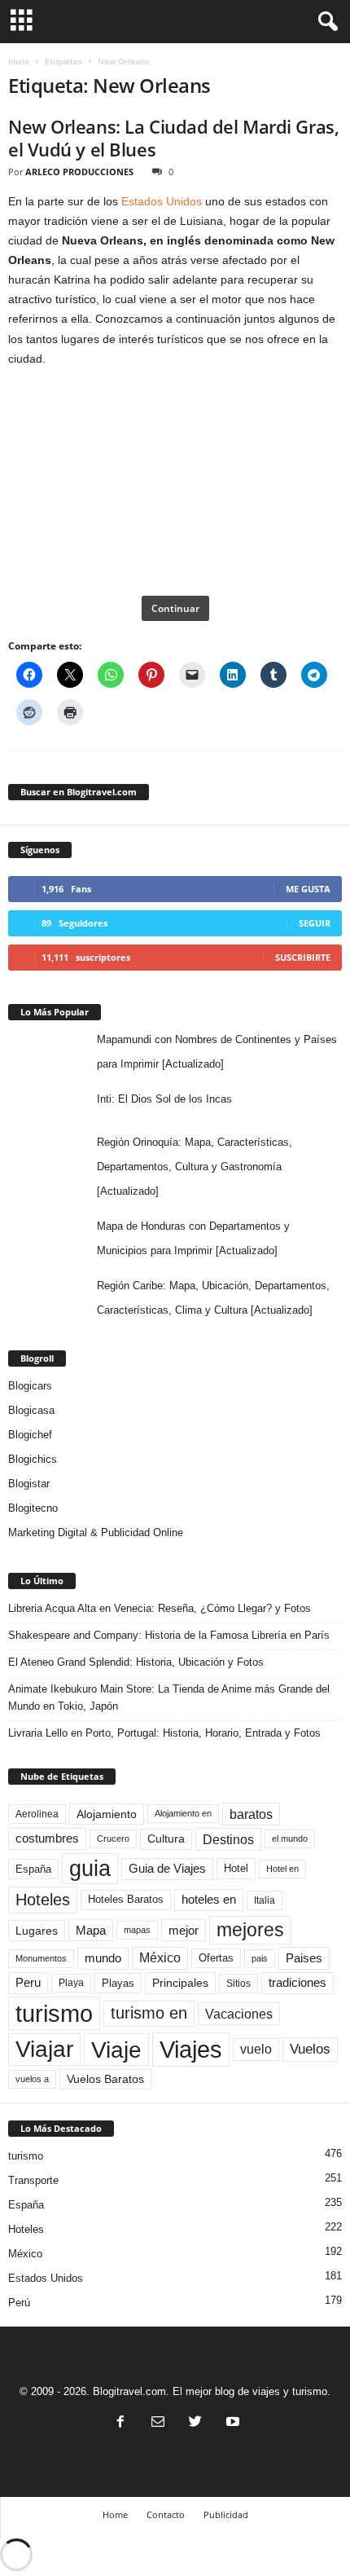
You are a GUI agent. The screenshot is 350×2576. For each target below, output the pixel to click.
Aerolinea (37, 1814)
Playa (71, 1983)
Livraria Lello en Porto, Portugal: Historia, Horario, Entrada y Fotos (164, 1733)
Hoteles (43, 1900)
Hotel (236, 1868)
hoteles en (209, 1900)
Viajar (44, 2049)
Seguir (315, 923)
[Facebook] (120, 2423)
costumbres (47, 1838)
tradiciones (297, 1983)
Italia (265, 1900)
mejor (184, 1930)
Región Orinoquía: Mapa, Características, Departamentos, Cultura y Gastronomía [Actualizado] (195, 1167)
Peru (28, 1983)
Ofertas (216, 1958)
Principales (180, 1983)
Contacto (166, 2514)
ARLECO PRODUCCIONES (79, 172)
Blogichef (30, 1435)
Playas (118, 1983)
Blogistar (29, 1484)
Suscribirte (303, 957)
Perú (19, 2303)
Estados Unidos (162, 201)
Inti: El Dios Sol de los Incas (164, 1099)
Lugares (37, 1931)
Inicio (19, 61)
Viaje (116, 2050)
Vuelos (310, 2049)
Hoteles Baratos (126, 1899)
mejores (250, 1930)
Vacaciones (239, 2014)
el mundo (290, 1838)
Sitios (238, 1984)
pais (260, 1958)
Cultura (166, 1838)
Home (115, 2514)
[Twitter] (195, 2423)
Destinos (228, 1839)
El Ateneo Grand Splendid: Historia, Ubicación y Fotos (136, 1662)
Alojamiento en (183, 1813)
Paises (304, 1958)
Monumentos (41, 1958)
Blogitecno (33, 1508)
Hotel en (282, 1869)
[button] (325, 22)
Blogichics (33, 1459)
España (33, 1869)
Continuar (175, 608)
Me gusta (308, 889)
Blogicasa (31, 1410)
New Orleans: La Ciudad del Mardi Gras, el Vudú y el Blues (173, 138)
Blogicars (30, 1386)
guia (90, 1869)
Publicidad (226, 2514)
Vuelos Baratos (105, 2079)
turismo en (149, 2013)
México (160, 1958)
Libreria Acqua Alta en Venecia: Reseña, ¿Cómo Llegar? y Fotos (160, 1608)
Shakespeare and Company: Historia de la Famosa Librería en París (169, 1635)
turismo (54, 2013)
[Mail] (158, 2423)
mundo (103, 1958)
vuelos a (32, 2079)
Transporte (33, 2180)
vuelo (256, 2049)
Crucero (113, 1838)
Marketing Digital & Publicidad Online (96, 1532)
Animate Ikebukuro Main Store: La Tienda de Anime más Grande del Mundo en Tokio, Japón (169, 1698)
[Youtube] (231, 2423)
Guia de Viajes (167, 1869)
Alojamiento (107, 1814)
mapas (137, 1930)
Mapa (91, 1930)
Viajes (191, 2049)
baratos (251, 1814)
